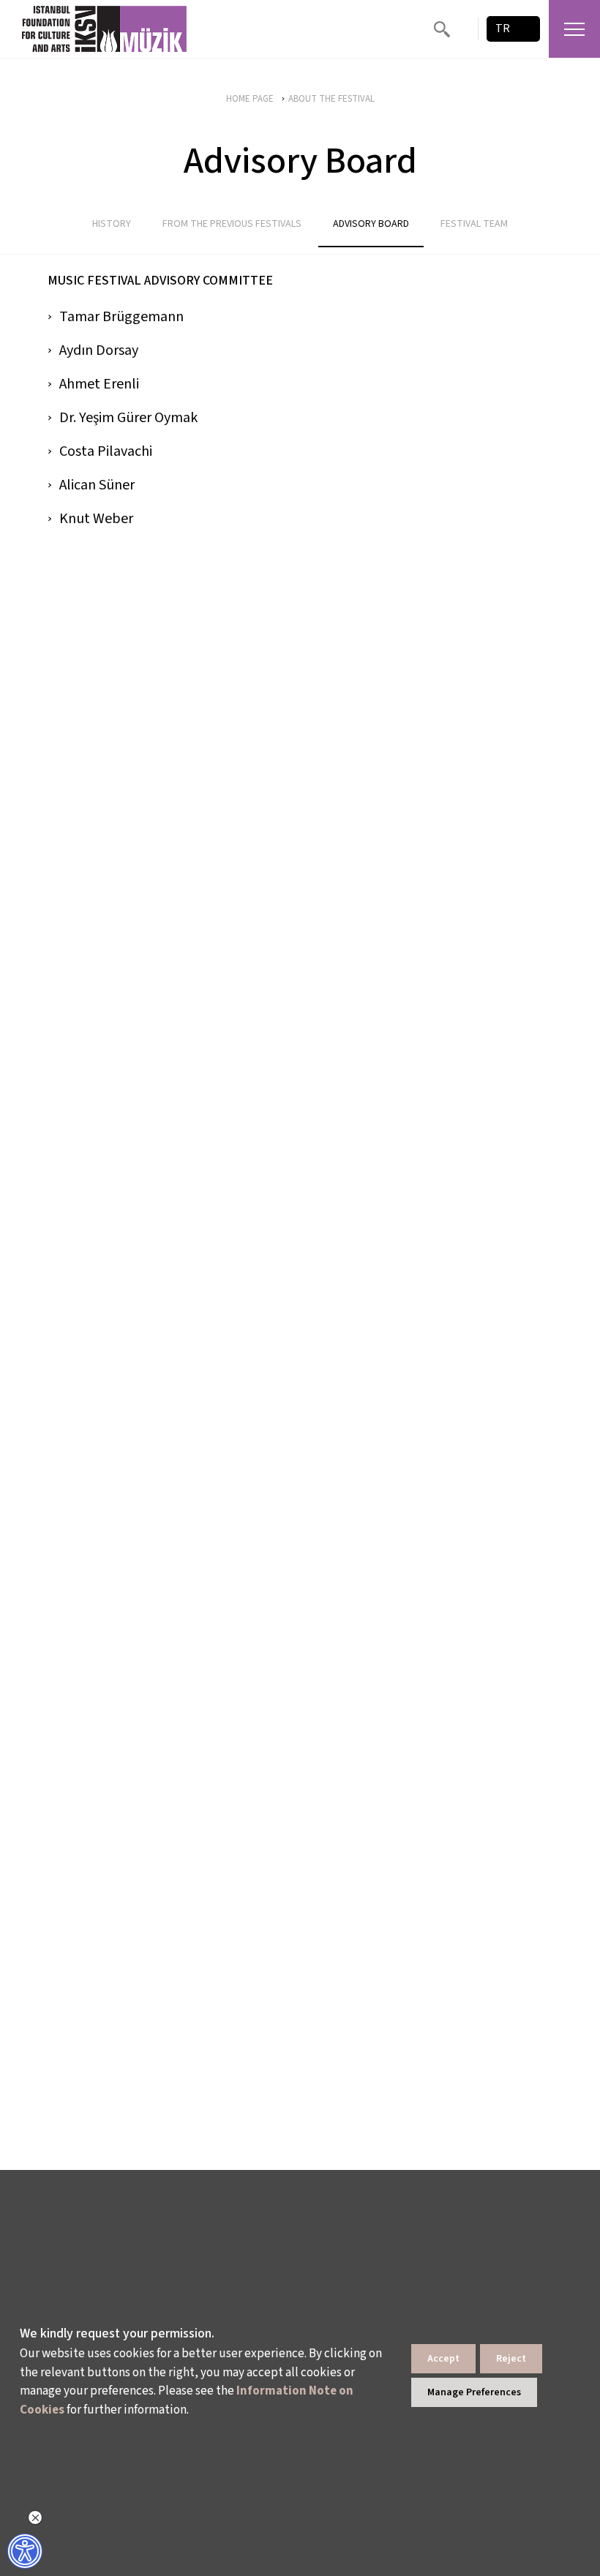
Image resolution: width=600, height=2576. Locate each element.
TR (503, 29)
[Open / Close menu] (574, 29)
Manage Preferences (474, 2392)
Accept (443, 2359)
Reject (511, 2359)
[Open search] (442, 29)
